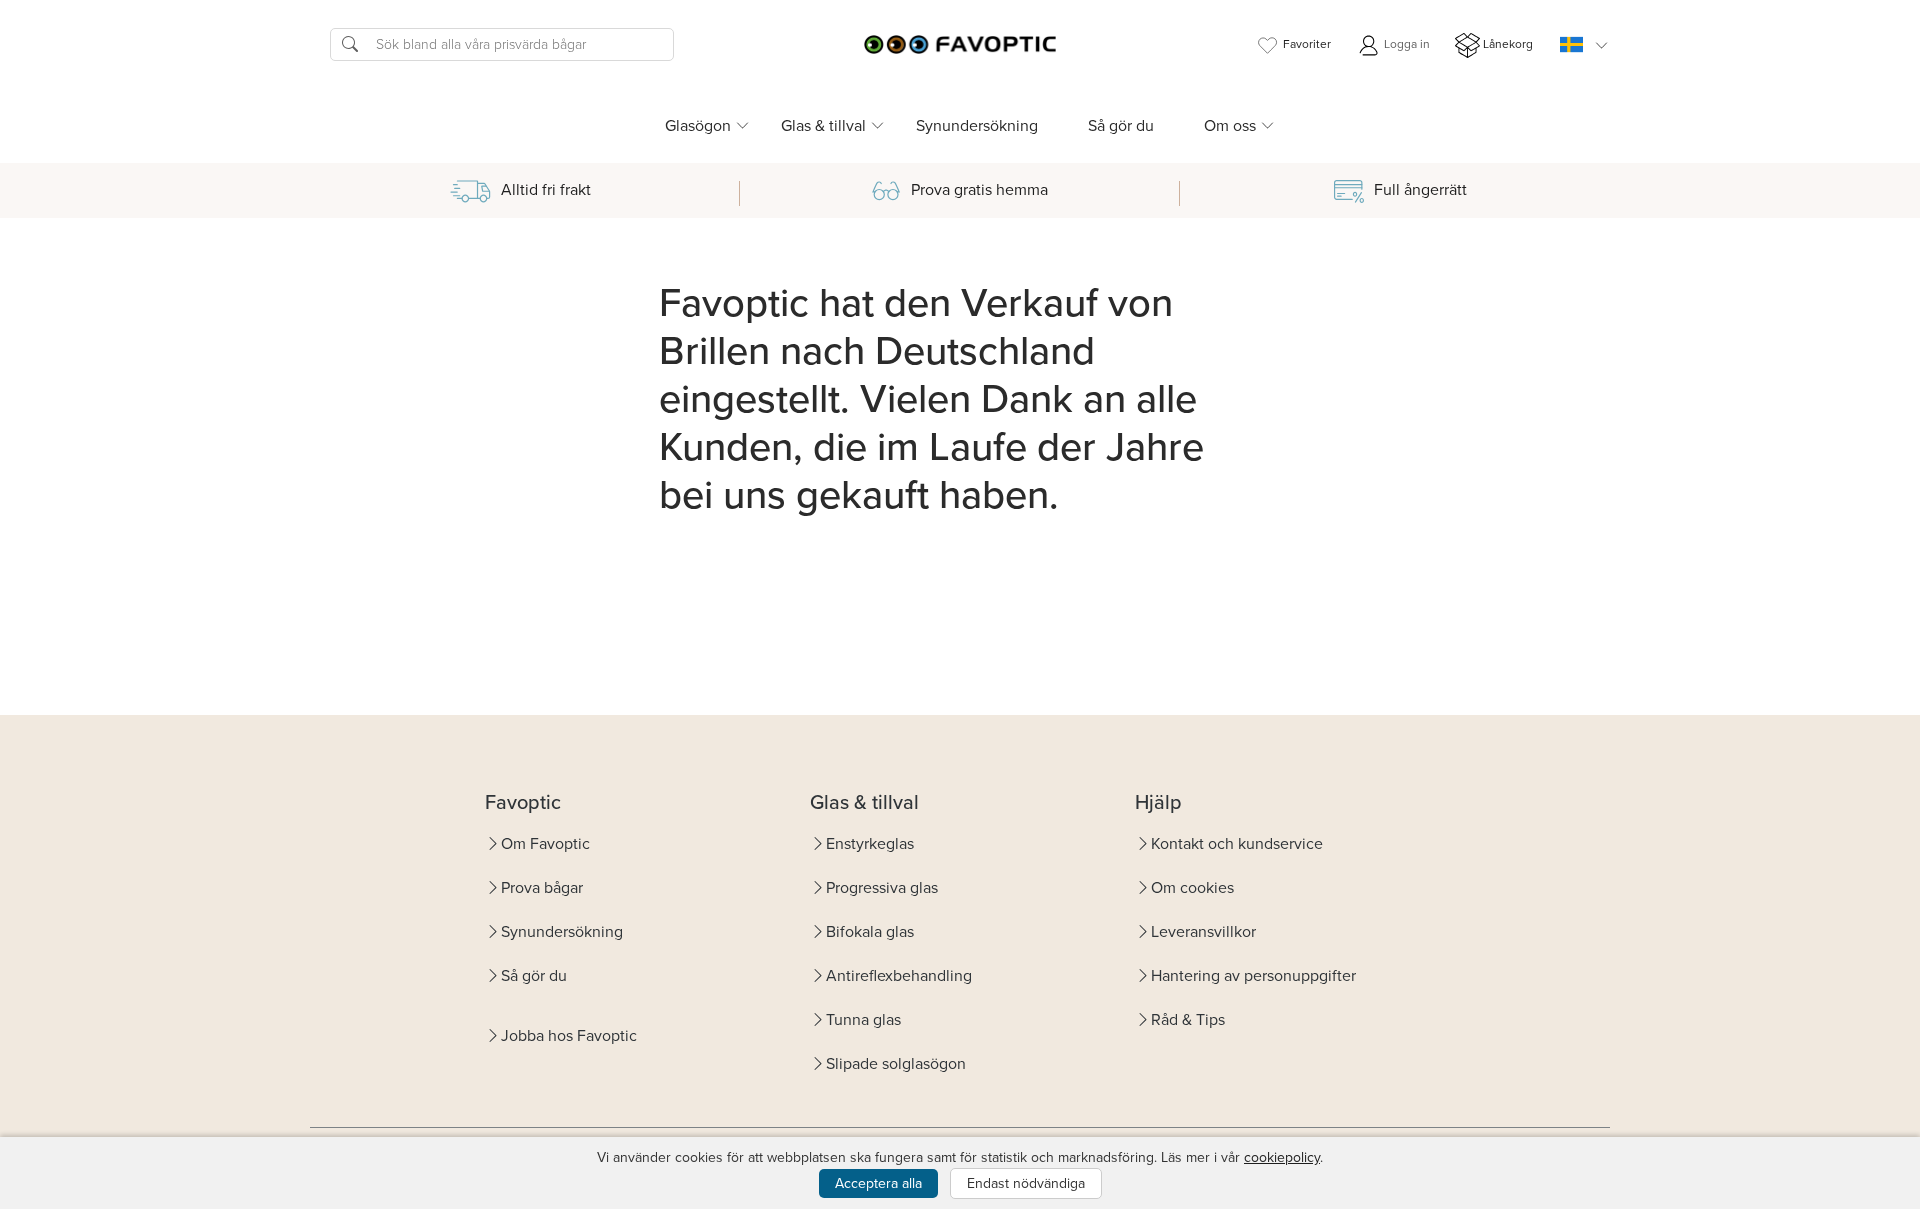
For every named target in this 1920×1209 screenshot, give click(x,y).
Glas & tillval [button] (823, 125)
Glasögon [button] (698, 125)
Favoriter (1307, 44)
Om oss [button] (1230, 125)
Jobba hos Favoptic (569, 1035)
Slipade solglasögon (896, 1063)
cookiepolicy (1282, 1157)
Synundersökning (977, 125)
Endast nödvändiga (1026, 1183)
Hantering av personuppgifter (1253, 975)
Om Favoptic (545, 843)
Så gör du (1121, 125)
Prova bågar (542, 887)
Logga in (1405, 44)
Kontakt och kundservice (1237, 843)
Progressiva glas (882, 887)
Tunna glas (863, 1019)
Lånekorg (1508, 44)
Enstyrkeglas (870, 843)
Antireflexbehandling (899, 975)
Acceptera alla (878, 1183)
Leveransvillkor (1203, 931)
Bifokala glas (870, 931)
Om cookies (1192, 887)
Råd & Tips (1188, 1019)
